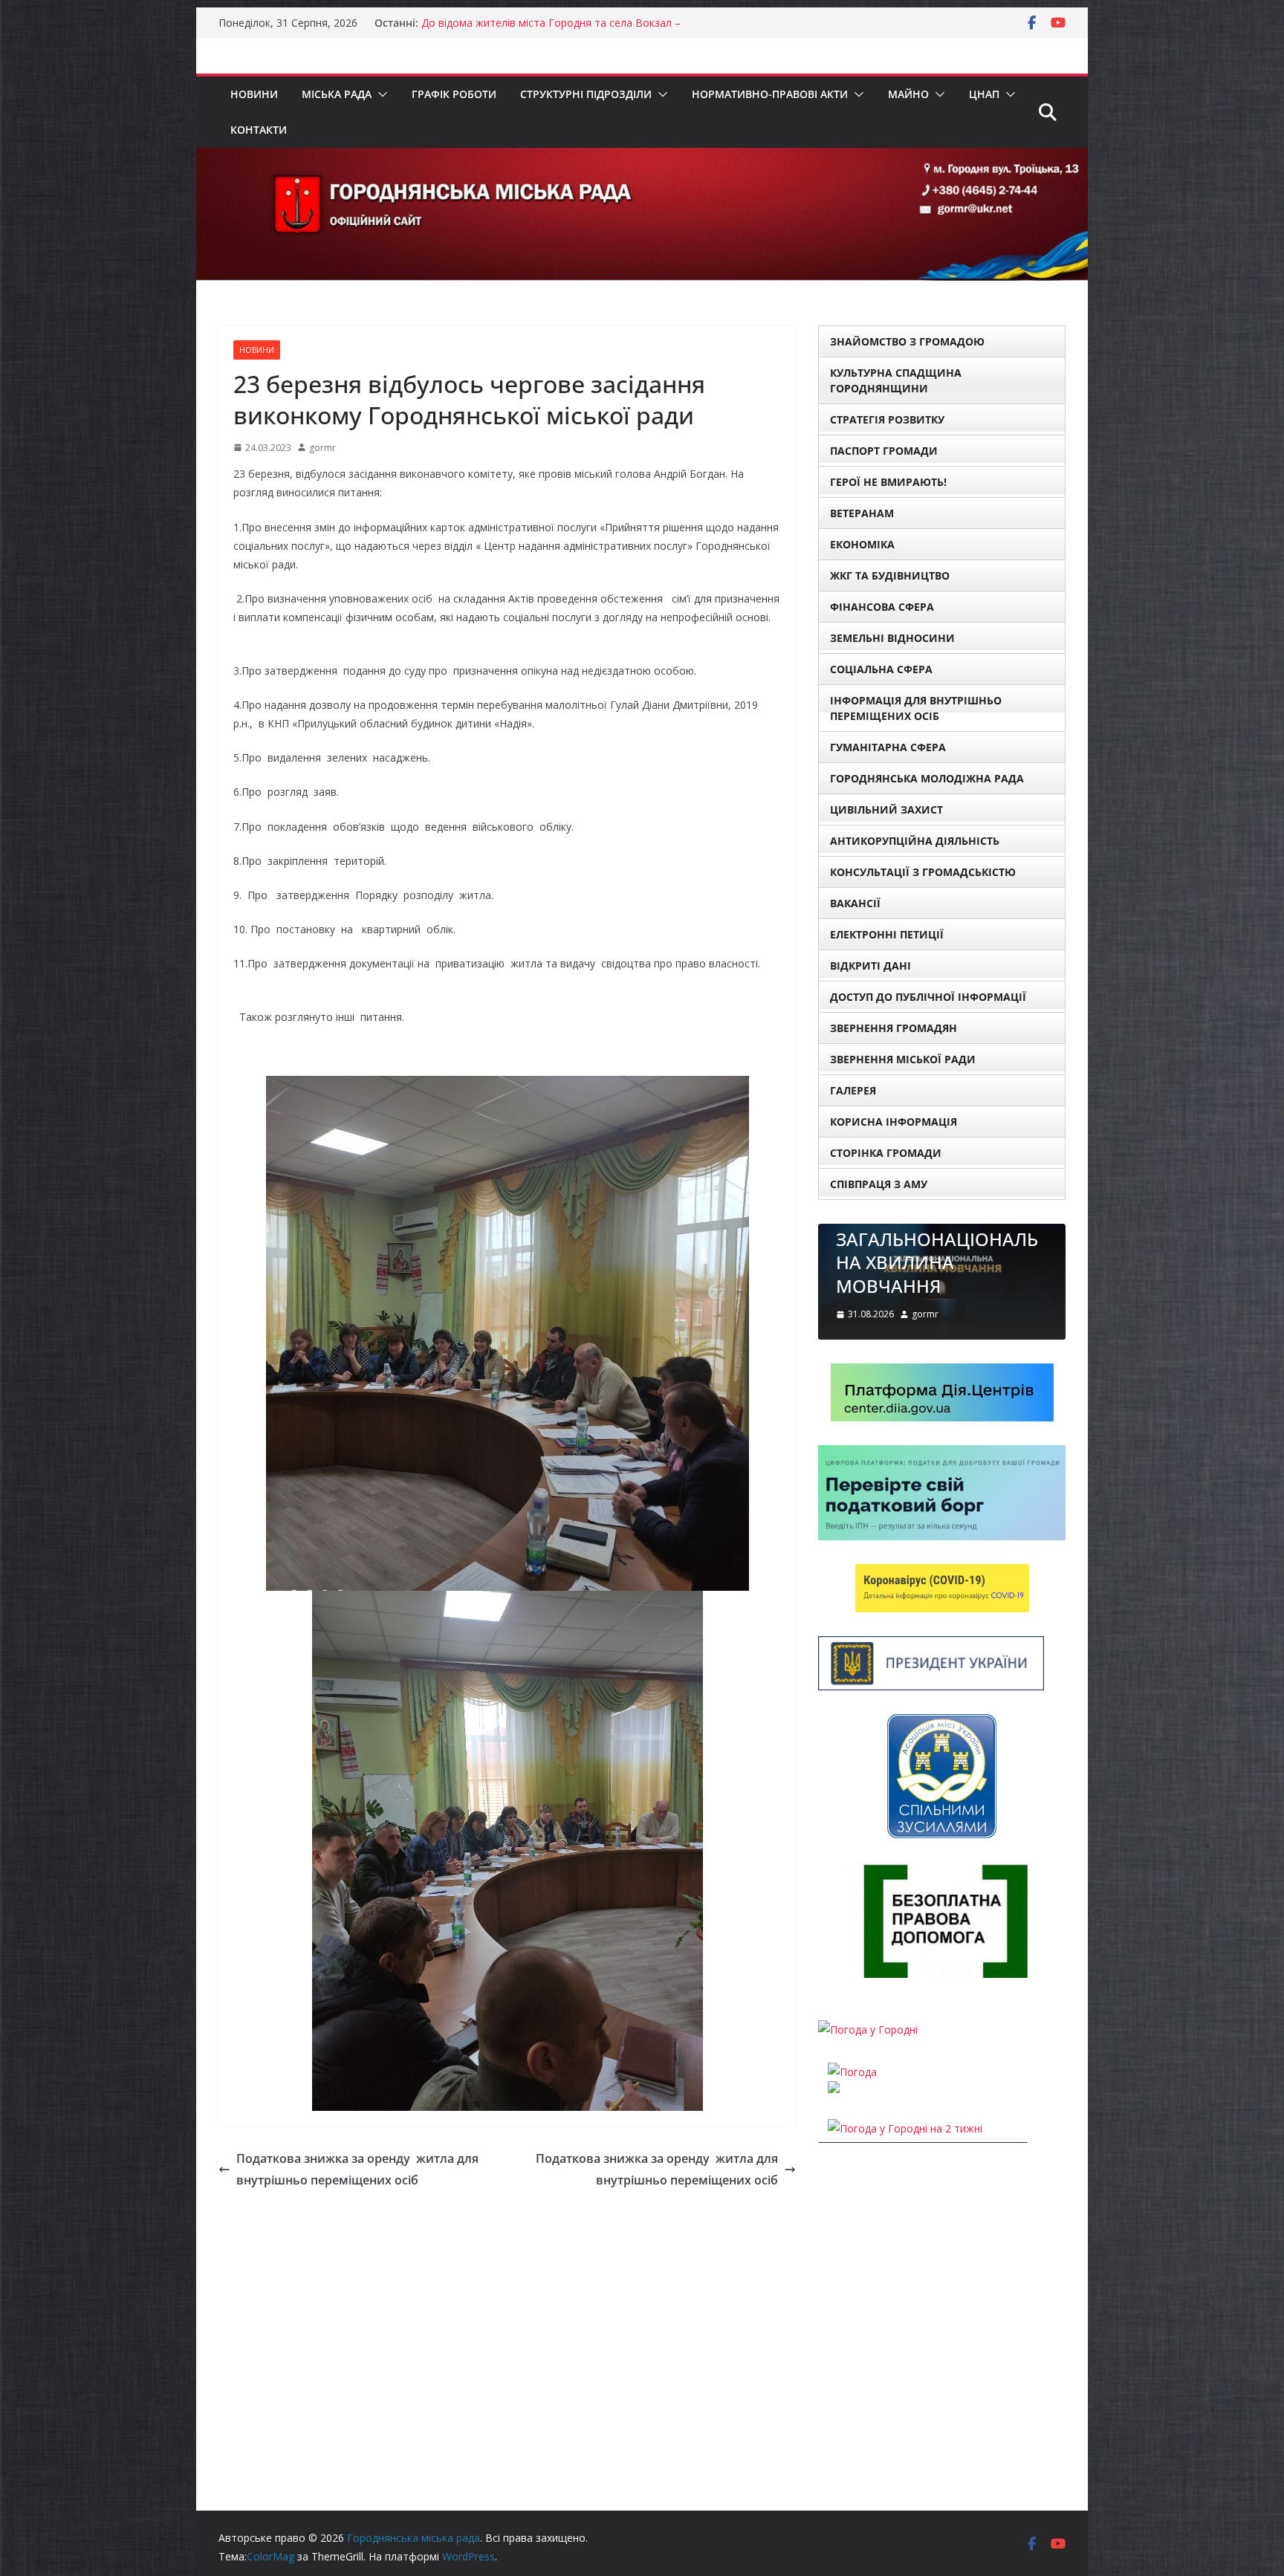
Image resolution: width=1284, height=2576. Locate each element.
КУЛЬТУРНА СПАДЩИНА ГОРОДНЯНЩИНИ (896, 380)
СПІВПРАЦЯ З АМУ (879, 1184)
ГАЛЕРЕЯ (853, 1090)
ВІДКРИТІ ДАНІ (870, 966)
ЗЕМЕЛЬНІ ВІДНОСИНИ (892, 638)
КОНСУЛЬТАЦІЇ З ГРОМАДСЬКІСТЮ (923, 872)
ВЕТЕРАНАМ (862, 513)
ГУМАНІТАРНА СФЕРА (888, 747)
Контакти (259, 130)
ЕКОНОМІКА (862, 544)
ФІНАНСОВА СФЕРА (882, 607)
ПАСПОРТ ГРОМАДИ (884, 451)
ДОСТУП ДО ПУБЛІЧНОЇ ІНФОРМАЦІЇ (928, 997)
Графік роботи (454, 94)
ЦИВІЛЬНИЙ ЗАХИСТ (886, 810)
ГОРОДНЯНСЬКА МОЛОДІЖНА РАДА (927, 778)
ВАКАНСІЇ (855, 903)
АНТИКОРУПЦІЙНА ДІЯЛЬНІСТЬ (915, 841)
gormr (322, 448)
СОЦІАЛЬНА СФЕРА (881, 669)
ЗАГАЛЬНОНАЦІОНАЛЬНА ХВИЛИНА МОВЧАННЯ (921, 1262)
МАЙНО (908, 94)
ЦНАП (984, 94)
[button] (380, 94)
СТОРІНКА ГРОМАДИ (886, 1153)
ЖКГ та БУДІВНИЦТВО (890, 575)
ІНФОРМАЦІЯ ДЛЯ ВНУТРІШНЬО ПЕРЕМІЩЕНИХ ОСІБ (916, 708)
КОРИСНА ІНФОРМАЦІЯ (894, 1122)
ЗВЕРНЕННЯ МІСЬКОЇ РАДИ (903, 1059)
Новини (254, 94)
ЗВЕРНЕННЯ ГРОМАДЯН (894, 1028)
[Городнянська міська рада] (642, 158)
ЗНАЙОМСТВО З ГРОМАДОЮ (907, 341)
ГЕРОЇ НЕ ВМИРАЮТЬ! (888, 482)
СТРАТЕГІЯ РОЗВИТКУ (887, 419)
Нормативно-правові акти (770, 94)
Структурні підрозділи (586, 94)
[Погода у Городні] (868, 2031)
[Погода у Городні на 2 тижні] (905, 2130)
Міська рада (337, 94)
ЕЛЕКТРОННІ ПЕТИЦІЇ (887, 934)
